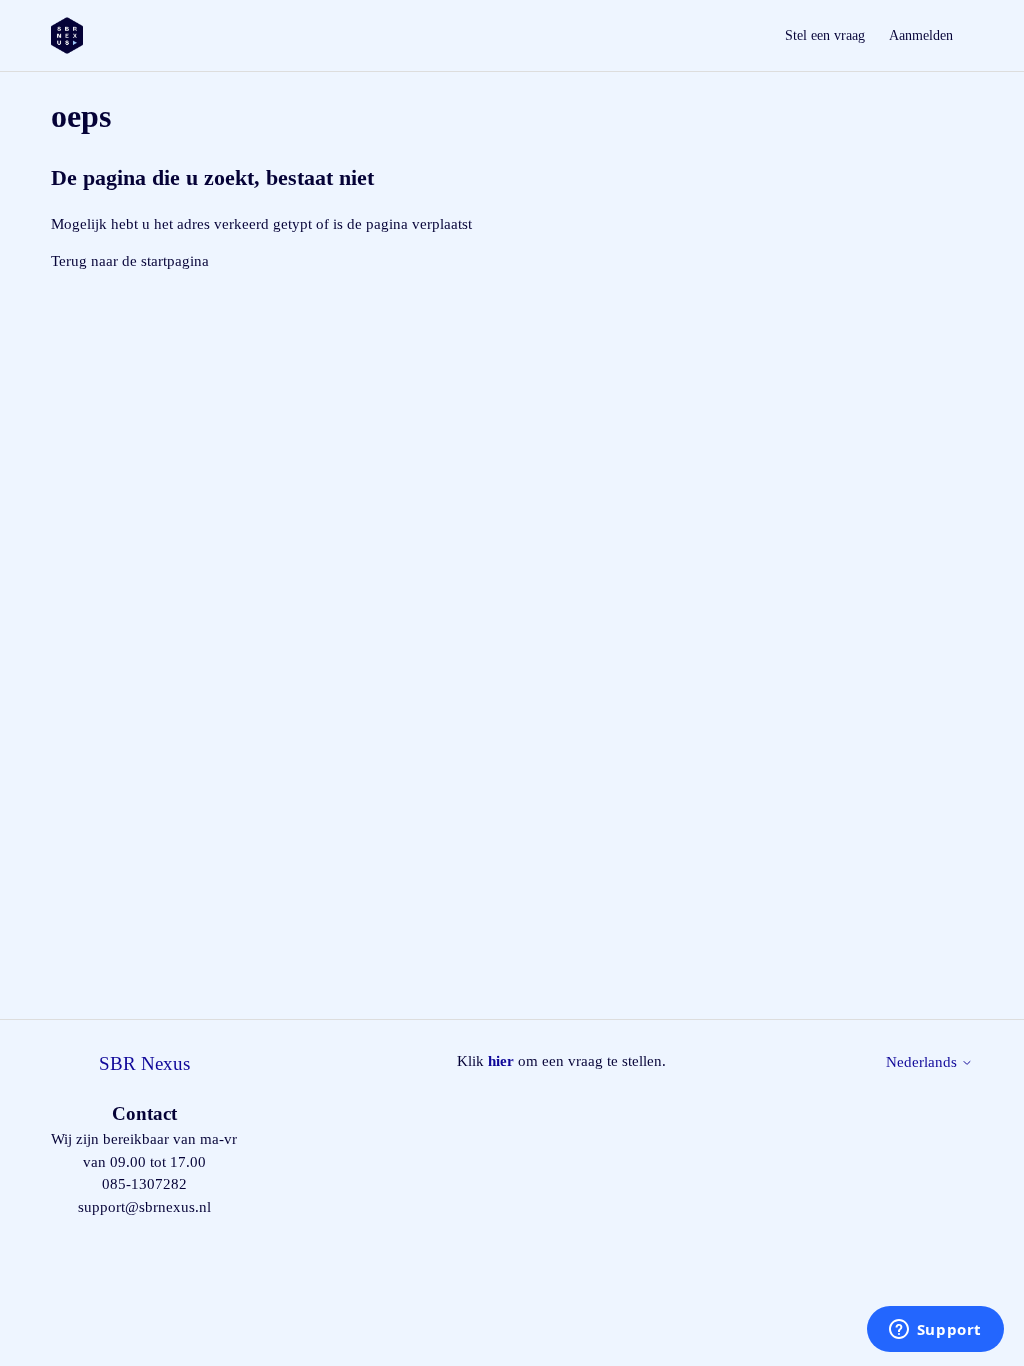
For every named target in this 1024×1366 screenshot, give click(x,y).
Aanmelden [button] (921, 35)
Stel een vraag (825, 35)
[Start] (67, 35)
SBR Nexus (144, 1063)
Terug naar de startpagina (130, 261)
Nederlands (923, 1062)
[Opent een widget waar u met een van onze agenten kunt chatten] (935, 1331)
